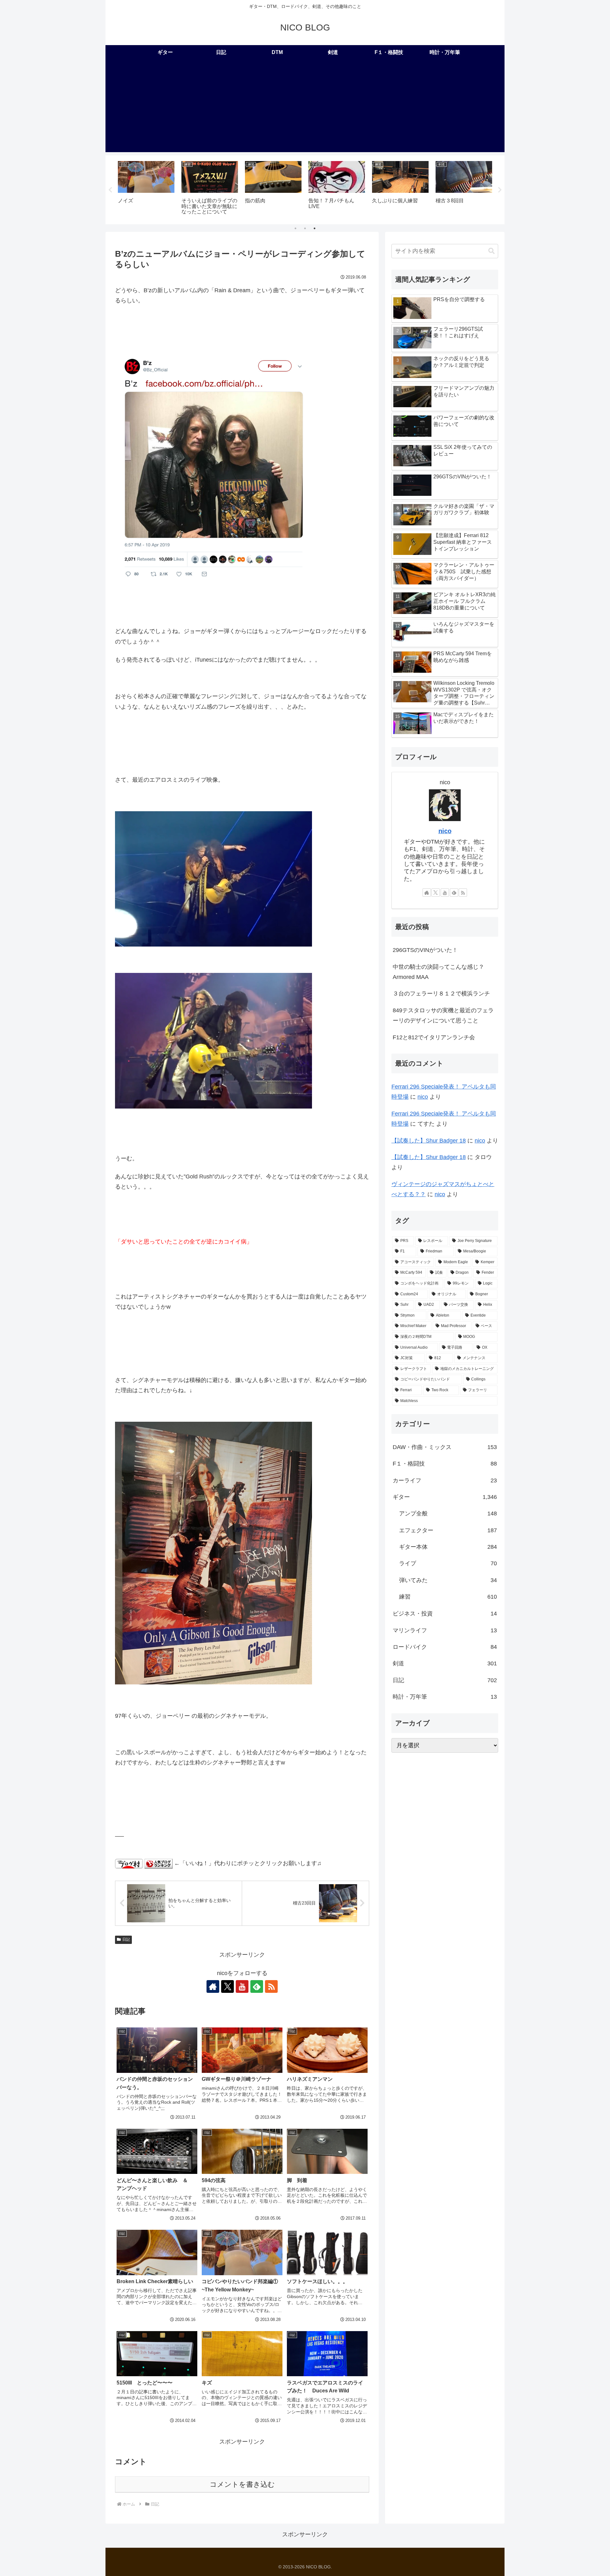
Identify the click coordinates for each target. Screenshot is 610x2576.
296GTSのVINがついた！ (425, 950)
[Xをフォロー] (227, 1986)
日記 (126, 1939)
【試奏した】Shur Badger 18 (429, 1141)
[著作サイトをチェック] (213, 1986)
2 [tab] (305, 228)
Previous (110, 190)
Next (500, 190)
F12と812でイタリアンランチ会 (434, 1037)
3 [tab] (315, 228)
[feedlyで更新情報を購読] (257, 1986)
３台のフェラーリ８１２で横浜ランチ (441, 994)
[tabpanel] (146, 189)
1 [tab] (295, 228)
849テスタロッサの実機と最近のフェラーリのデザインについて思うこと (443, 1015)
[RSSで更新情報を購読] (271, 1986)
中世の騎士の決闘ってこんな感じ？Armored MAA (438, 972)
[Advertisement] (305, 108)
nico (445, 831)
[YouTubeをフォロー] (242, 1986)
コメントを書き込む (242, 2484)
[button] (491, 251)
